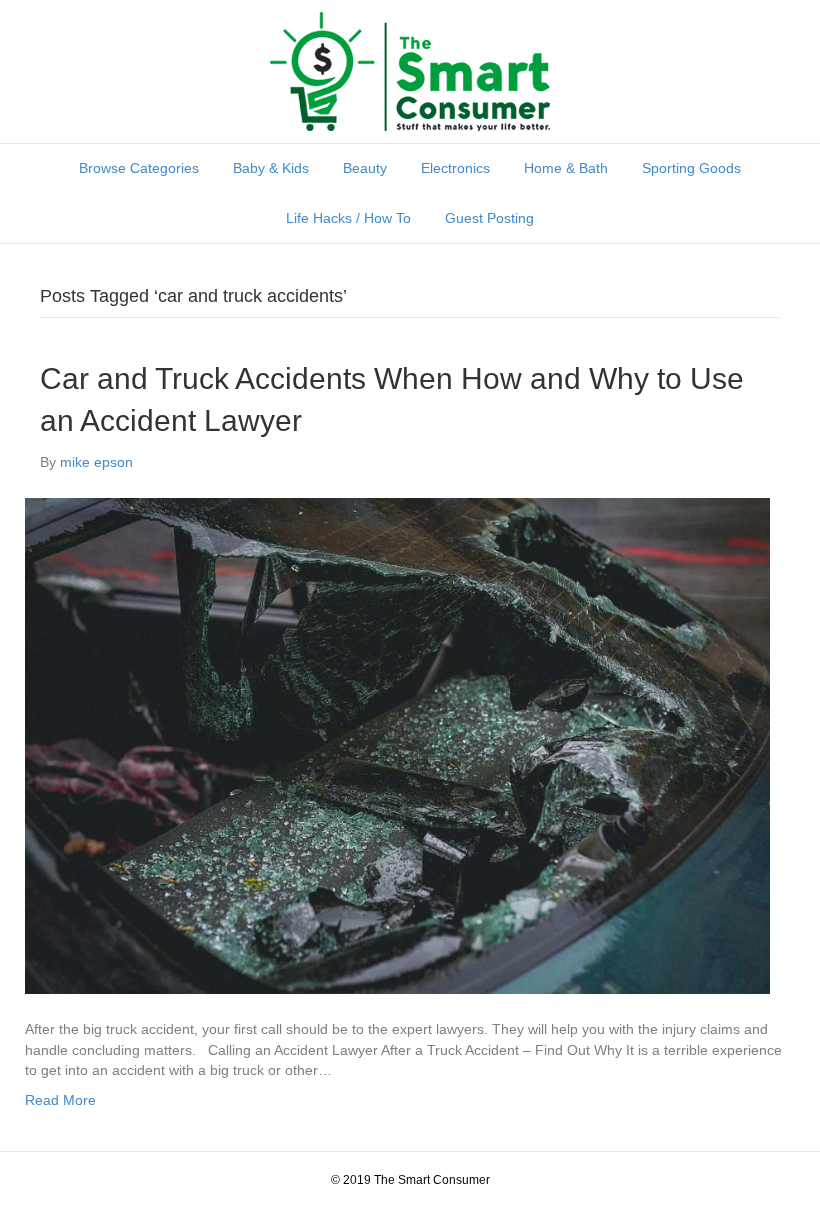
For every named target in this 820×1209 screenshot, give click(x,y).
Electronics (455, 168)
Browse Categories (139, 168)
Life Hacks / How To (348, 218)
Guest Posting (489, 218)
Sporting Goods (691, 168)
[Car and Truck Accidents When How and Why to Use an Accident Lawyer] (397, 745)
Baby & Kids (271, 168)
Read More (60, 1100)
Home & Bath (566, 168)
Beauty (365, 168)
